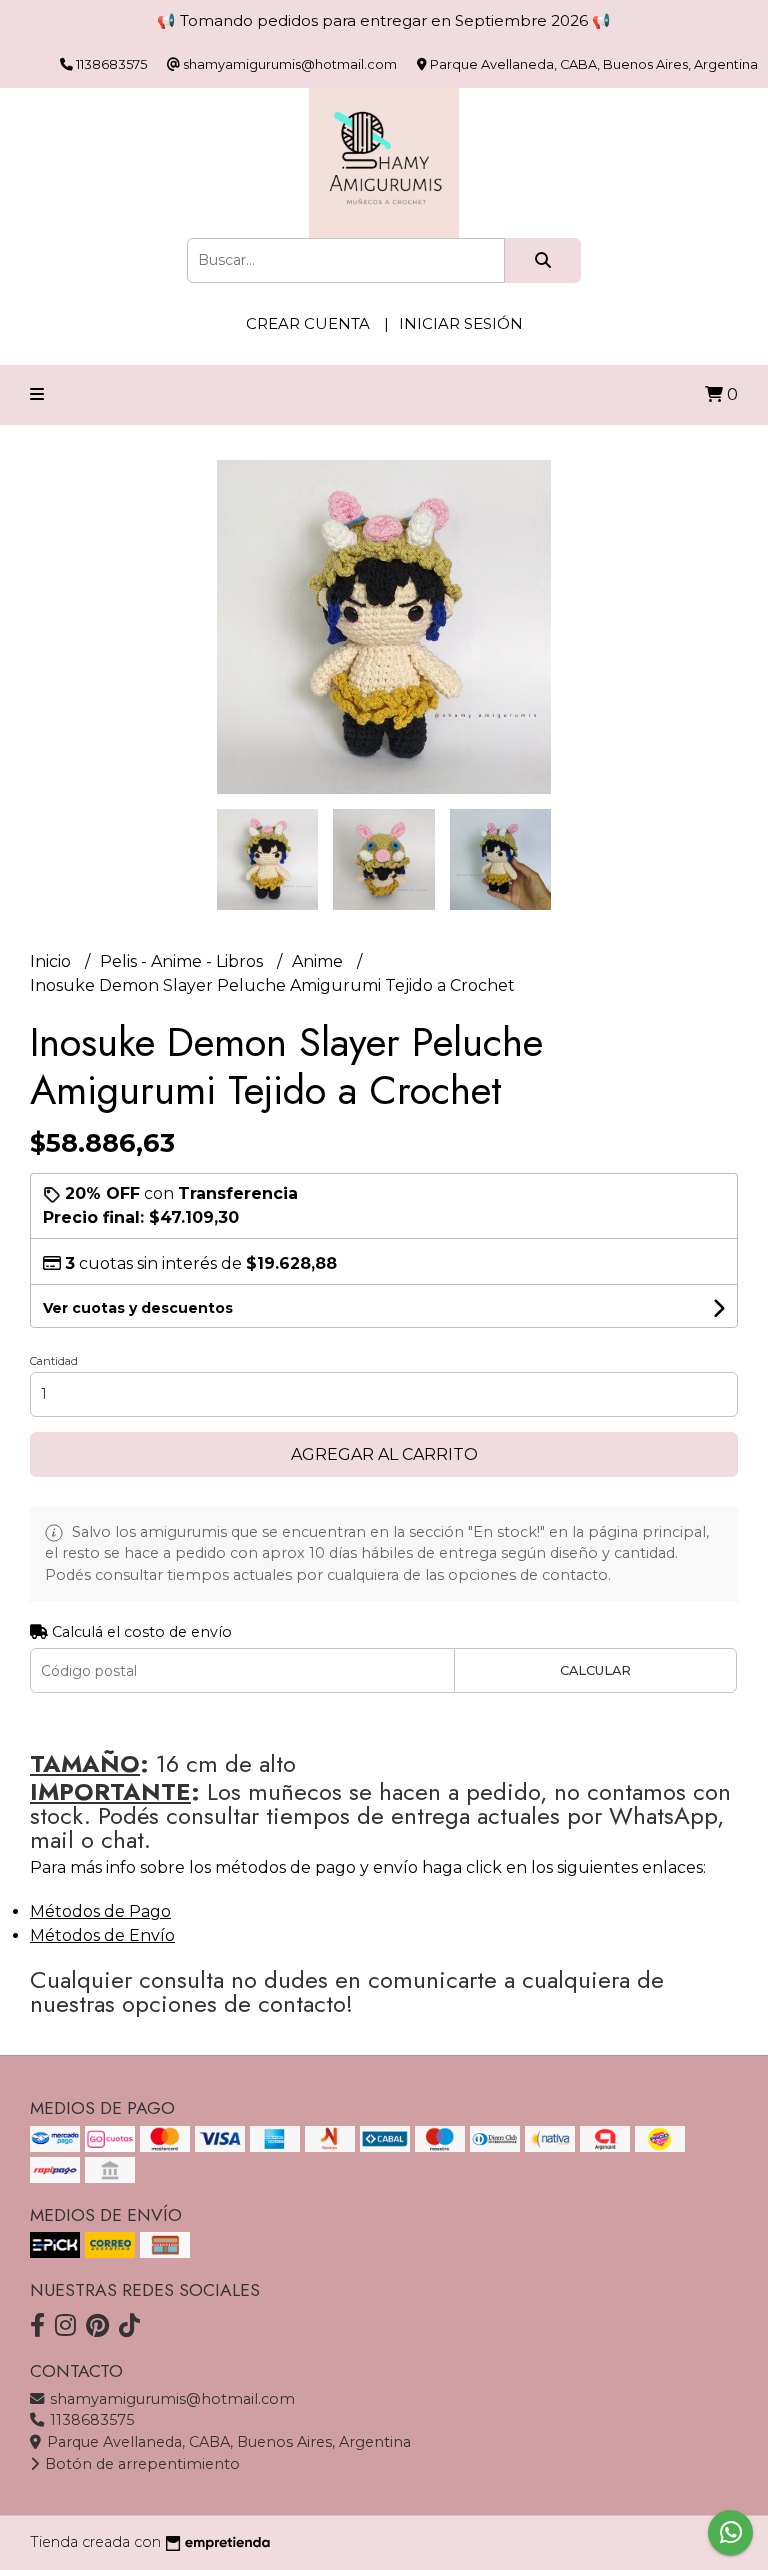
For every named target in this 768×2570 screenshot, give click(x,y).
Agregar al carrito (384, 1454)
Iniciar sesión (461, 323)
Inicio (52, 961)
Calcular (595, 1670)
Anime (319, 961)
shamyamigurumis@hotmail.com (170, 2399)
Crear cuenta (308, 323)
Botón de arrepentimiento (140, 2464)
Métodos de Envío (102, 1935)
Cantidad (54, 1361)
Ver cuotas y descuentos (138, 1308)
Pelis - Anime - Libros (183, 961)
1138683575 (90, 2420)
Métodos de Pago (100, 1911)
